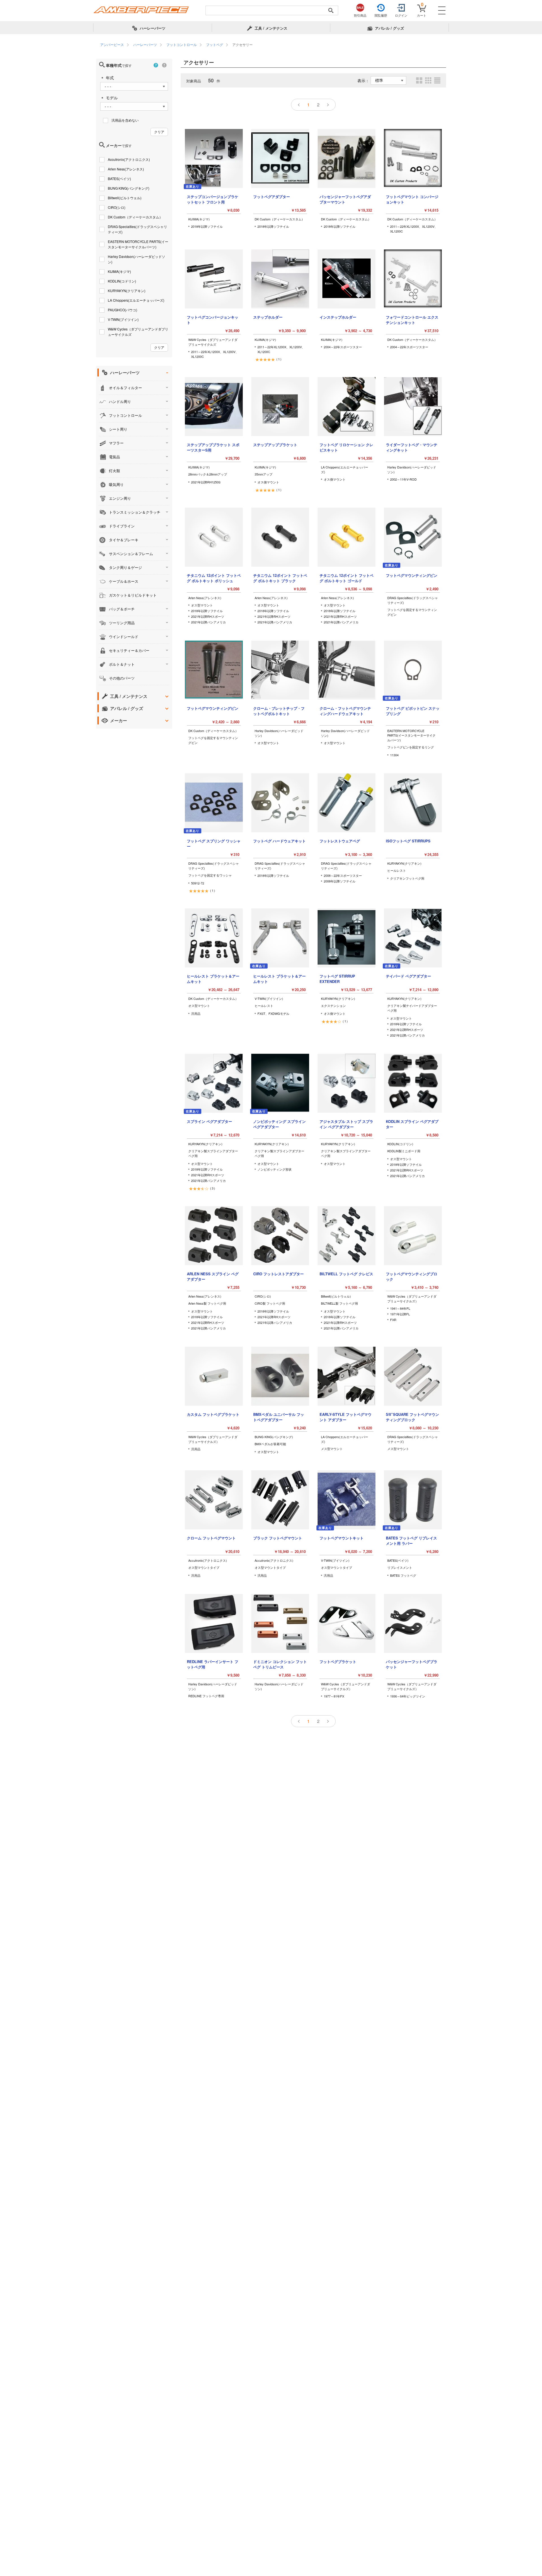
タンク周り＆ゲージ (125, 567)
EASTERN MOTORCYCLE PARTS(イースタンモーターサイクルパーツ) (138, 244)
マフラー (116, 443)
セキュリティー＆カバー (129, 650)
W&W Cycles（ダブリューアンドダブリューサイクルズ (138, 332)
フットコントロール (125, 415)
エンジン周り (120, 498)
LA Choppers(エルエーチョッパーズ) (136, 300)
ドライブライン (122, 526)
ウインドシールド (124, 637)
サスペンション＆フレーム (131, 554)
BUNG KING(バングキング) (129, 188)
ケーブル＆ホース (124, 581)
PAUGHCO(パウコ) (123, 310)
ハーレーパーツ (125, 373)
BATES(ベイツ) (119, 178)
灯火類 (114, 471)
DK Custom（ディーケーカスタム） (135, 217)
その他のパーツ (122, 678)
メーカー (119, 720)
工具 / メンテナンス (129, 696)
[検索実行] (331, 10)
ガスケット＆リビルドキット (133, 595)
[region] (271, 45)
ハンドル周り (120, 401)
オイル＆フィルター (125, 388)
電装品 (114, 457)
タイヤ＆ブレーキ (124, 540)
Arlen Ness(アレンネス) (126, 169)
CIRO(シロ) (117, 207)
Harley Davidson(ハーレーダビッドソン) (136, 259)
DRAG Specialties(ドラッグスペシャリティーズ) (137, 229)
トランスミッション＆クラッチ (135, 512)
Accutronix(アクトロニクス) (129, 159)
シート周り (118, 429)
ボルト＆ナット (122, 664)
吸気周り (116, 484)
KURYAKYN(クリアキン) (127, 291)
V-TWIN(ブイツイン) (123, 319)
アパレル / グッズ (127, 708)
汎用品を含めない (125, 120)
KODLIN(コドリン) (122, 281)
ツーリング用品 (122, 623)
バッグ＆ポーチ (122, 609)
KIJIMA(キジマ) (119, 271)
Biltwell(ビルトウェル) (125, 198)
